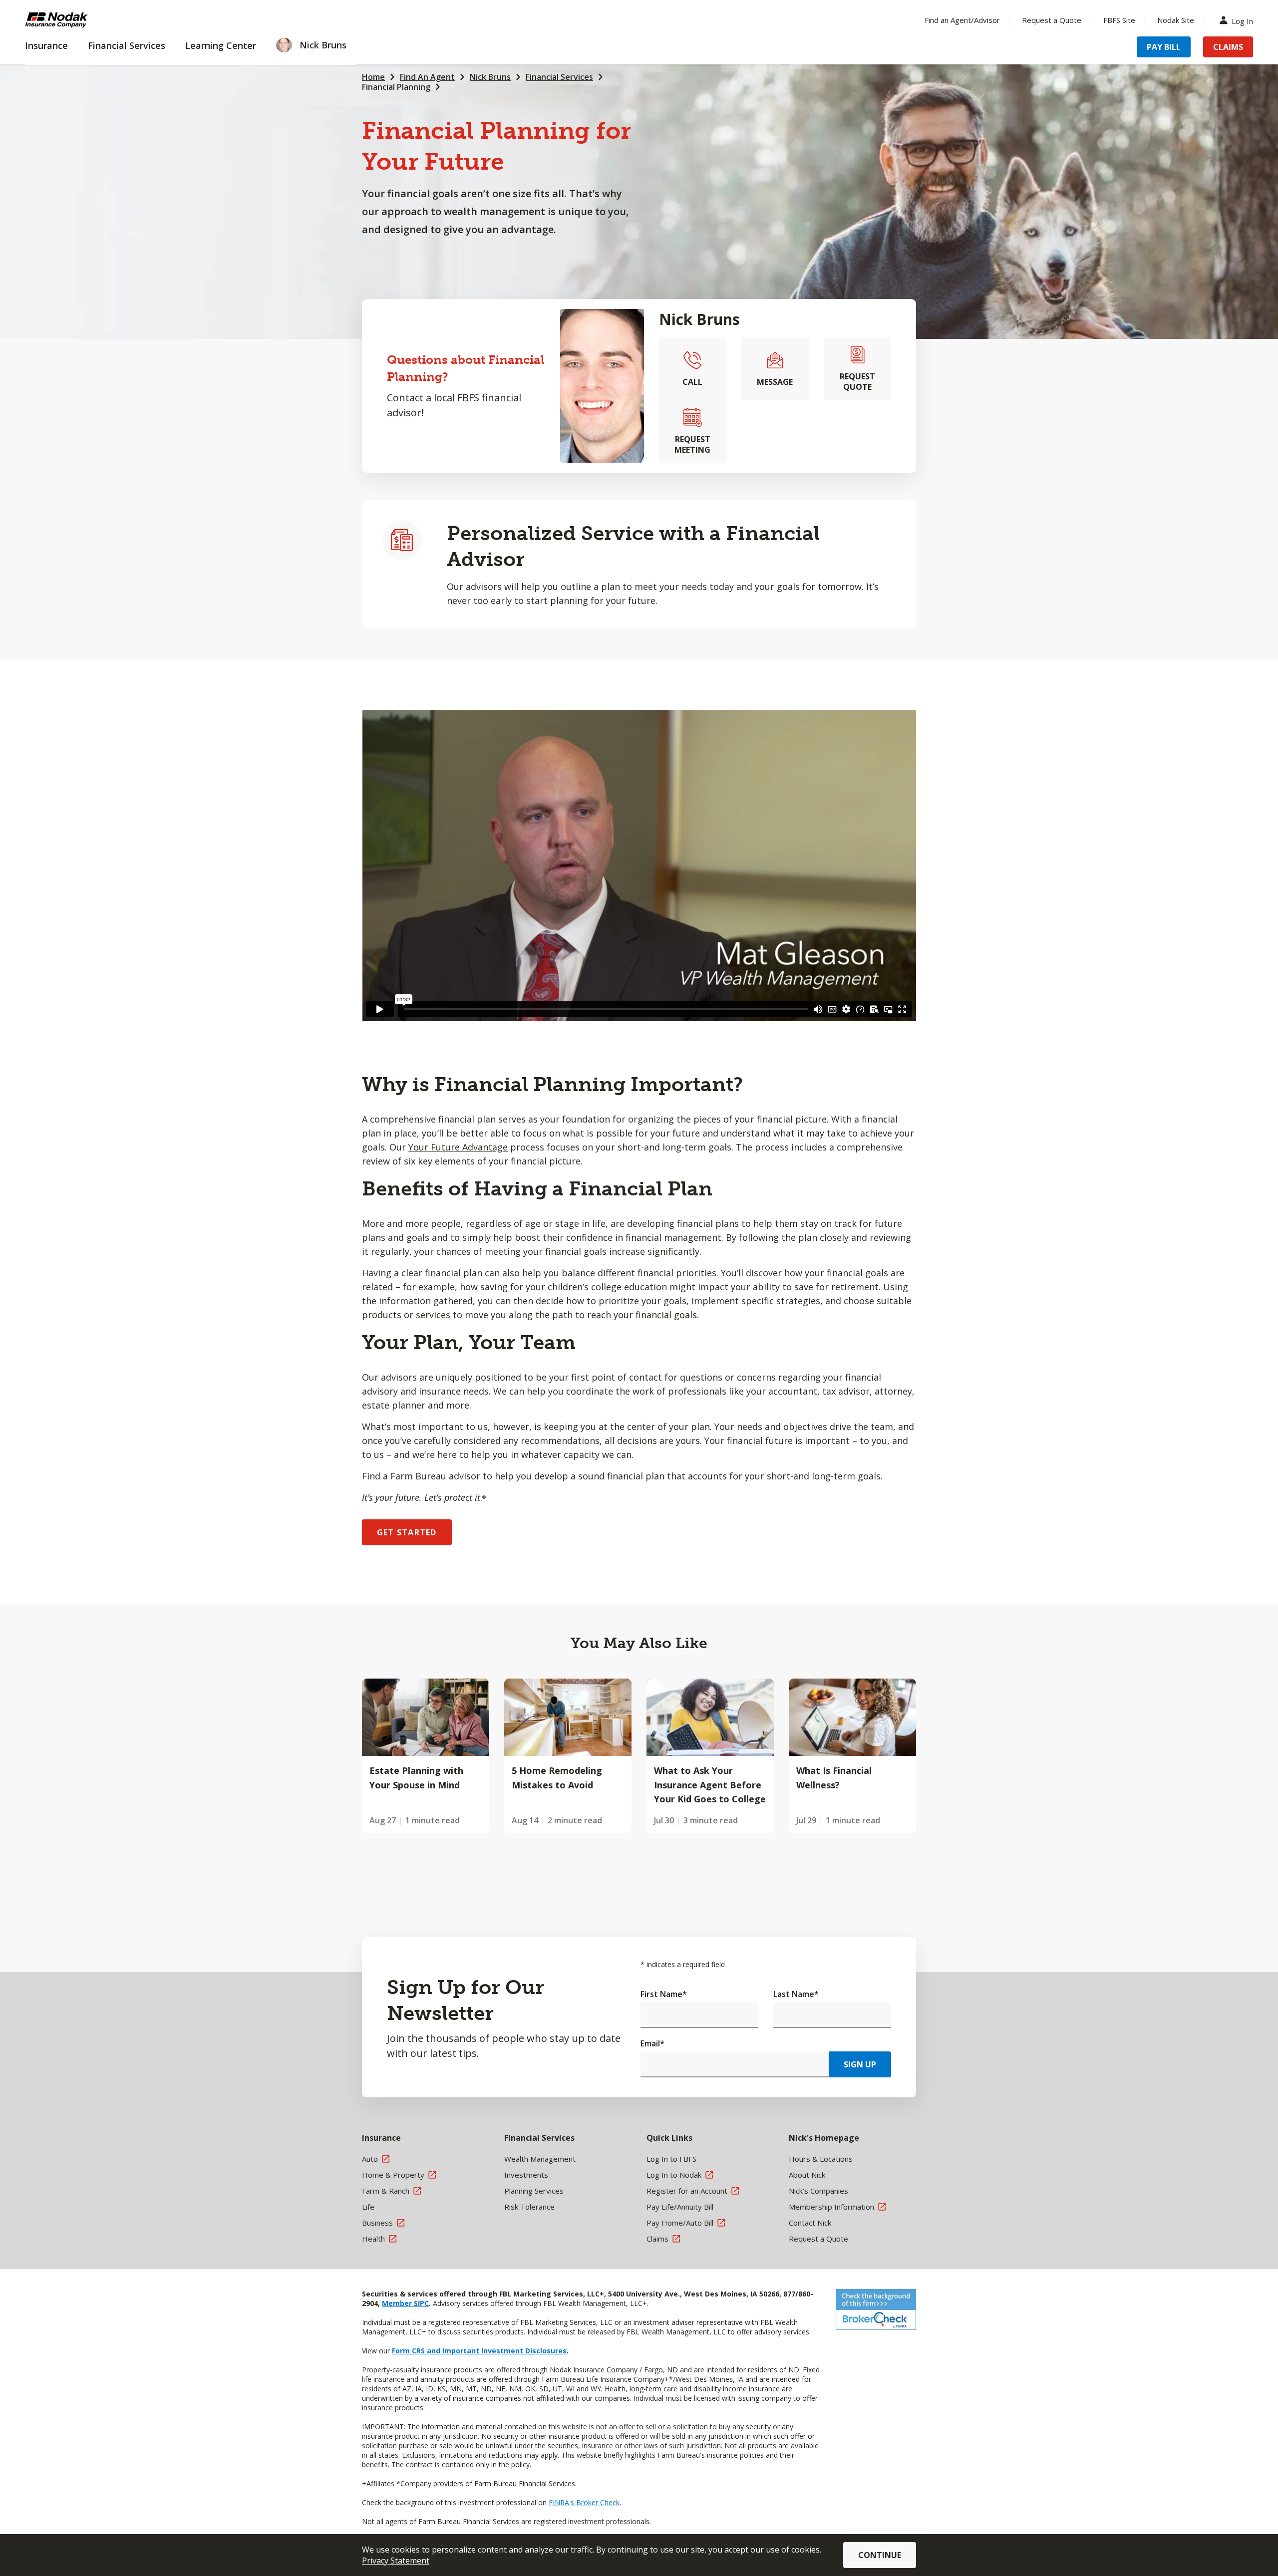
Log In (1242, 20)
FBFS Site (1119, 20)
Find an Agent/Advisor (962, 20)
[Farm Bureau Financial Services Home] (90, 20)
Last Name (796, 1994)
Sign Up (860, 2064)
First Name (664, 1994)
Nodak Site (1176, 20)
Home (373, 77)
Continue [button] (880, 2555)
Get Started (407, 1532)
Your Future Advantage (458, 1147)
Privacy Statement (396, 2561)
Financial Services (559, 77)
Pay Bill (1164, 47)
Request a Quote (1052, 20)
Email (652, 2043)
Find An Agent (427, 77)
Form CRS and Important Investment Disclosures (479, 2351)
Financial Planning (396, 87)
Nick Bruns (490, 77)
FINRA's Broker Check (584, 2502)
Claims (1228, 47)
